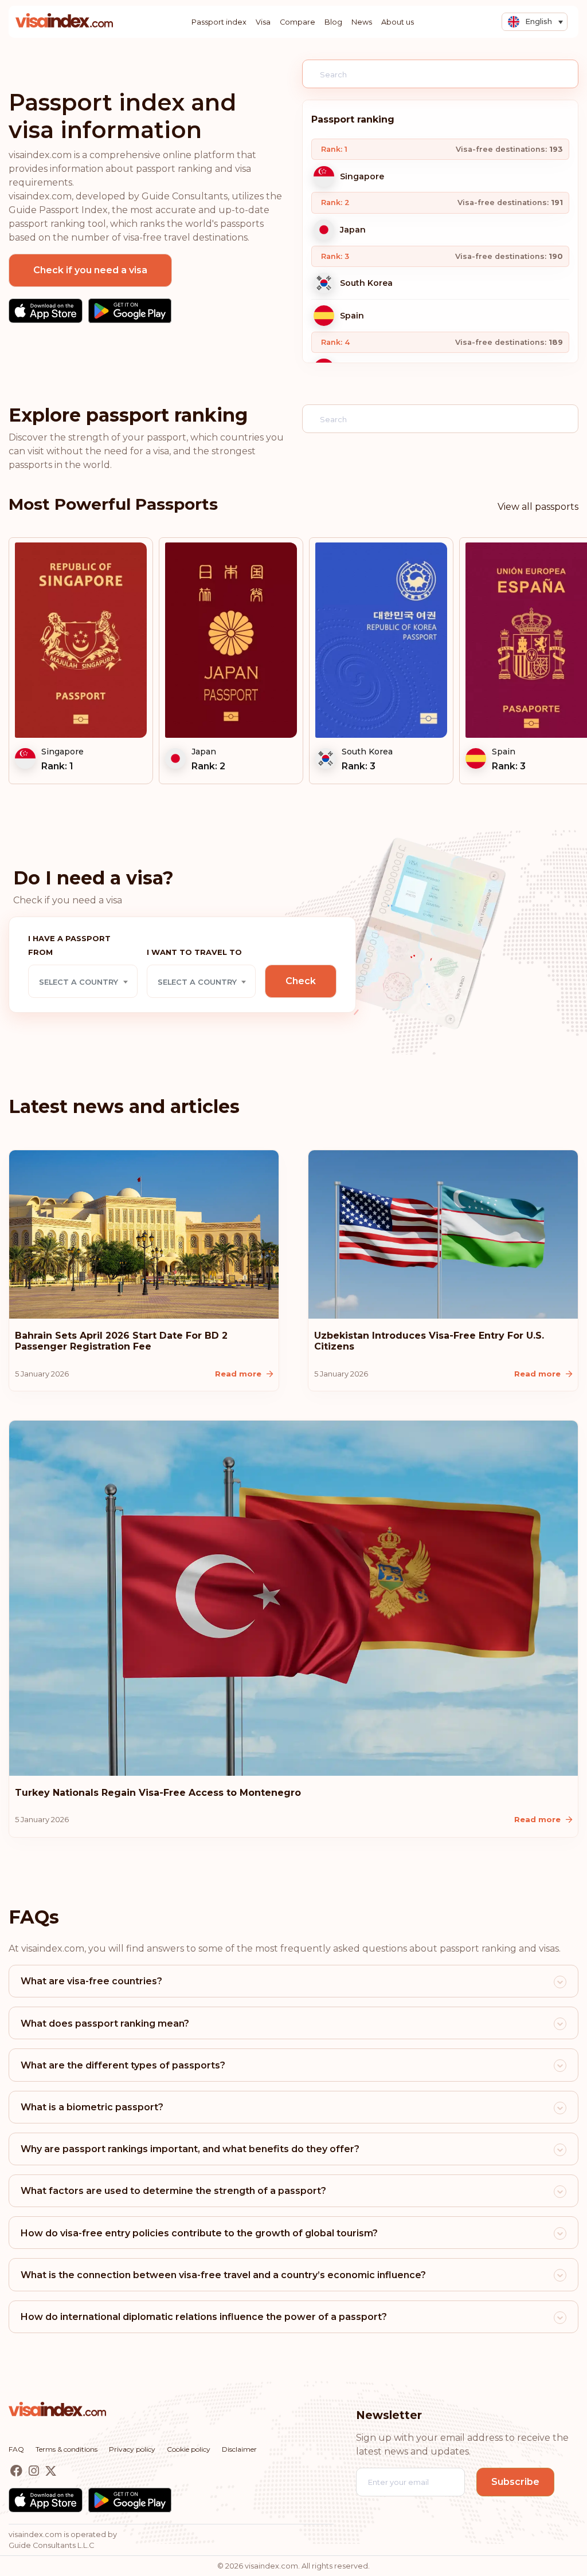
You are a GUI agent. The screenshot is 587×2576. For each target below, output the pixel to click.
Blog (333, 22)
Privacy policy (132, 2449)
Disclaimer (239, 2449)
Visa (263, 22)
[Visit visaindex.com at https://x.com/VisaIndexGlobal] (51, 2471)
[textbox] (83, 982)
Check (301, 981)
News (362, 22)
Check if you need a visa (90, 270)
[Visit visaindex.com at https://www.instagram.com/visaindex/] (35, 2471)
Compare (298, 22)
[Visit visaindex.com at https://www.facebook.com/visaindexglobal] (17, 2471)
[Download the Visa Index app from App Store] (46, 311)
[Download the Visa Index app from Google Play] (130, 311)
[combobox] (83, 981)
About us (398, 22)
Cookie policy (189, 2449)
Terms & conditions (66, 2449)
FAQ (16, 2449)
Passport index (219, 22)
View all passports (538, 507)
